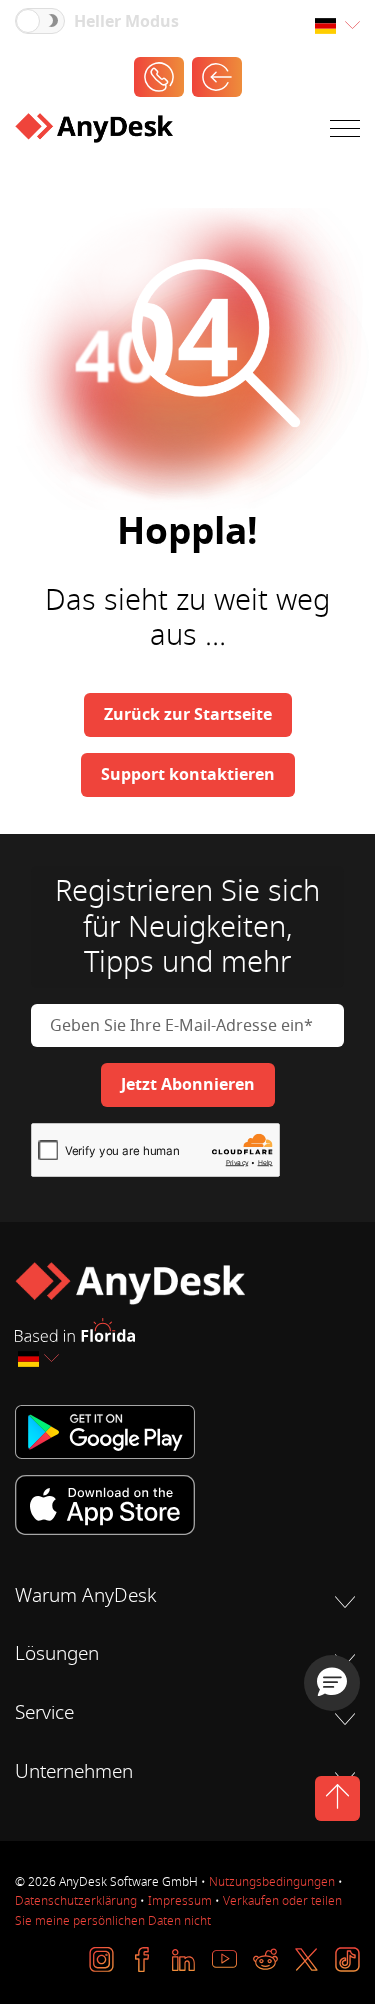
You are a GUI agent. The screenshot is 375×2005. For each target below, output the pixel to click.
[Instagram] (101, 1959)
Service (44, 1713)
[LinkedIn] (183, 1959)
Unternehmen (74, 1772)
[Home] (94, 132)
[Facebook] (142, 1959)
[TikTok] (347, 1959)
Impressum (180, 1901)
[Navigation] (345, 132)
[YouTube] (224, 1959)
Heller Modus (126, 22)
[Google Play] (187, 1431)
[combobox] (337, 26)
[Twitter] (306, 1959)
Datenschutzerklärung (76, 1901)
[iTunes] (187, 1505)
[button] (332, 1683)
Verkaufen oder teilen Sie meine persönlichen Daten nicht (178, 1910)
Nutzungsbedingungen (272, 1882)
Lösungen (57, 1654)
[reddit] (265, 1959)
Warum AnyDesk (85, 1596)
